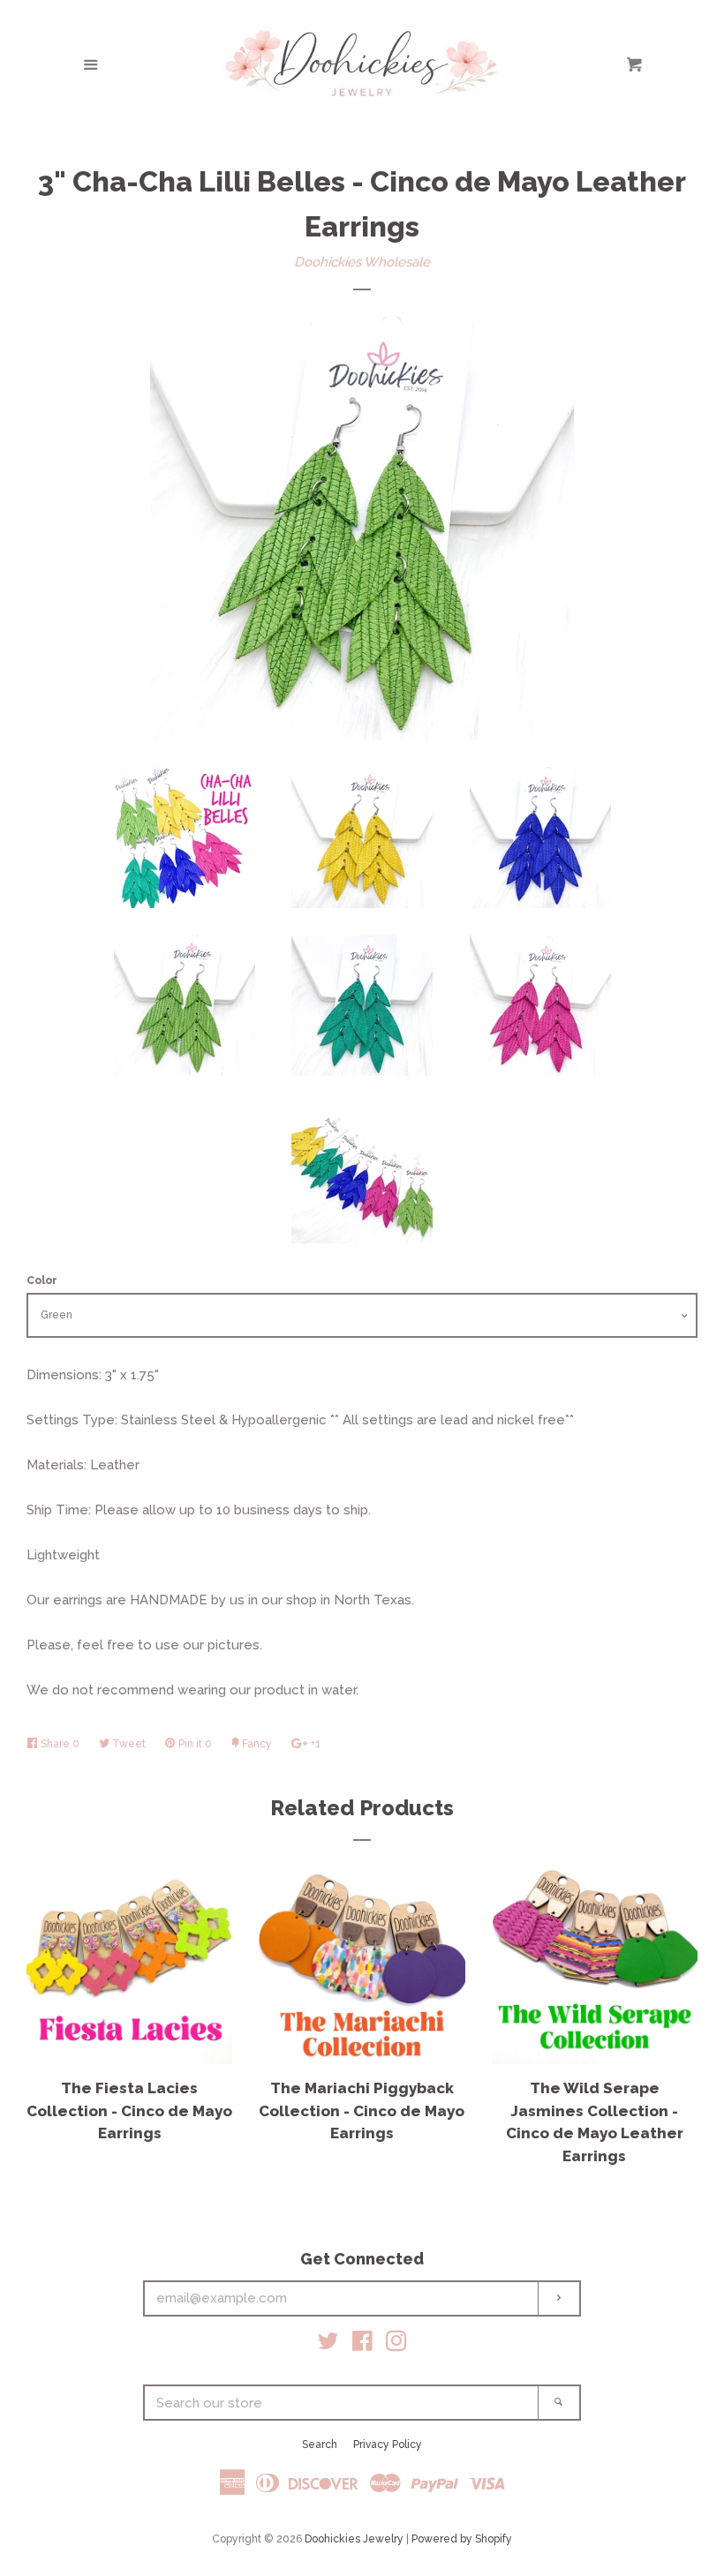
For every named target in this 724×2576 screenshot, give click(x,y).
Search (320, 2445)
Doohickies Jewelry (354, 2539)
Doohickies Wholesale (362, 262)
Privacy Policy (388, 2445)
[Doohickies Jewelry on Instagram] (396, 2345)
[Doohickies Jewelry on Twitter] (328, 2345)
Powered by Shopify (462, 2539)
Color (42, 1280)
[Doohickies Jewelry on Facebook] (362, 2345)
